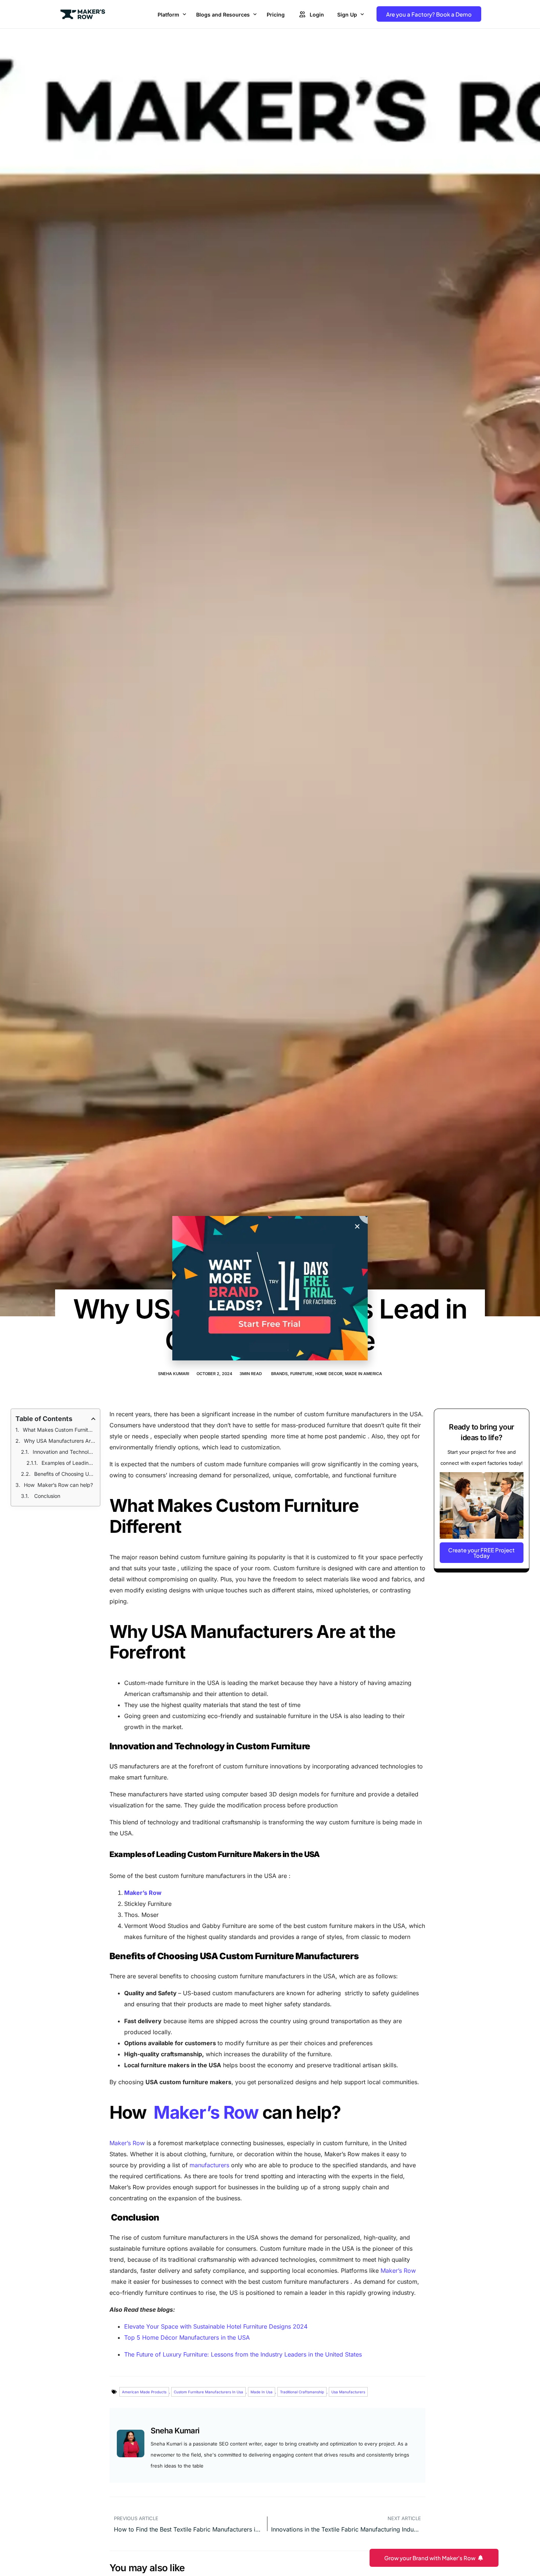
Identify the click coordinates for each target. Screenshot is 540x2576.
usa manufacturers (348, 2392)
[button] (357, 1226)
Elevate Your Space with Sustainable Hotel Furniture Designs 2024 (216, 2326)
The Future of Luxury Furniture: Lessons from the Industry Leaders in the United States (243, 2354)
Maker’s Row (206, 2112)
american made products (144, 2392)
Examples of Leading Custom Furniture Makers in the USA (68, 1463)
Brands (279, 1374)
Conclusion (47, 1496)
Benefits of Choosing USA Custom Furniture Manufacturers (65, 1474)
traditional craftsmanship (302, 2392)
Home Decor (329, 1374)
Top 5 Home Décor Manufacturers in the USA (187, 2337)
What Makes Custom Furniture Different (59, 1430)
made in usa (262, 2392)
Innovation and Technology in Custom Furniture (64, 1452)
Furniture (301, 1374)
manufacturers (209, 2165)
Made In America (363, 1374)
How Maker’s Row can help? (58, 1485)
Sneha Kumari (174, 1374)
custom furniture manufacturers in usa (208, 2392)
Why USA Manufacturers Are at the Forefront (60, 1441)
